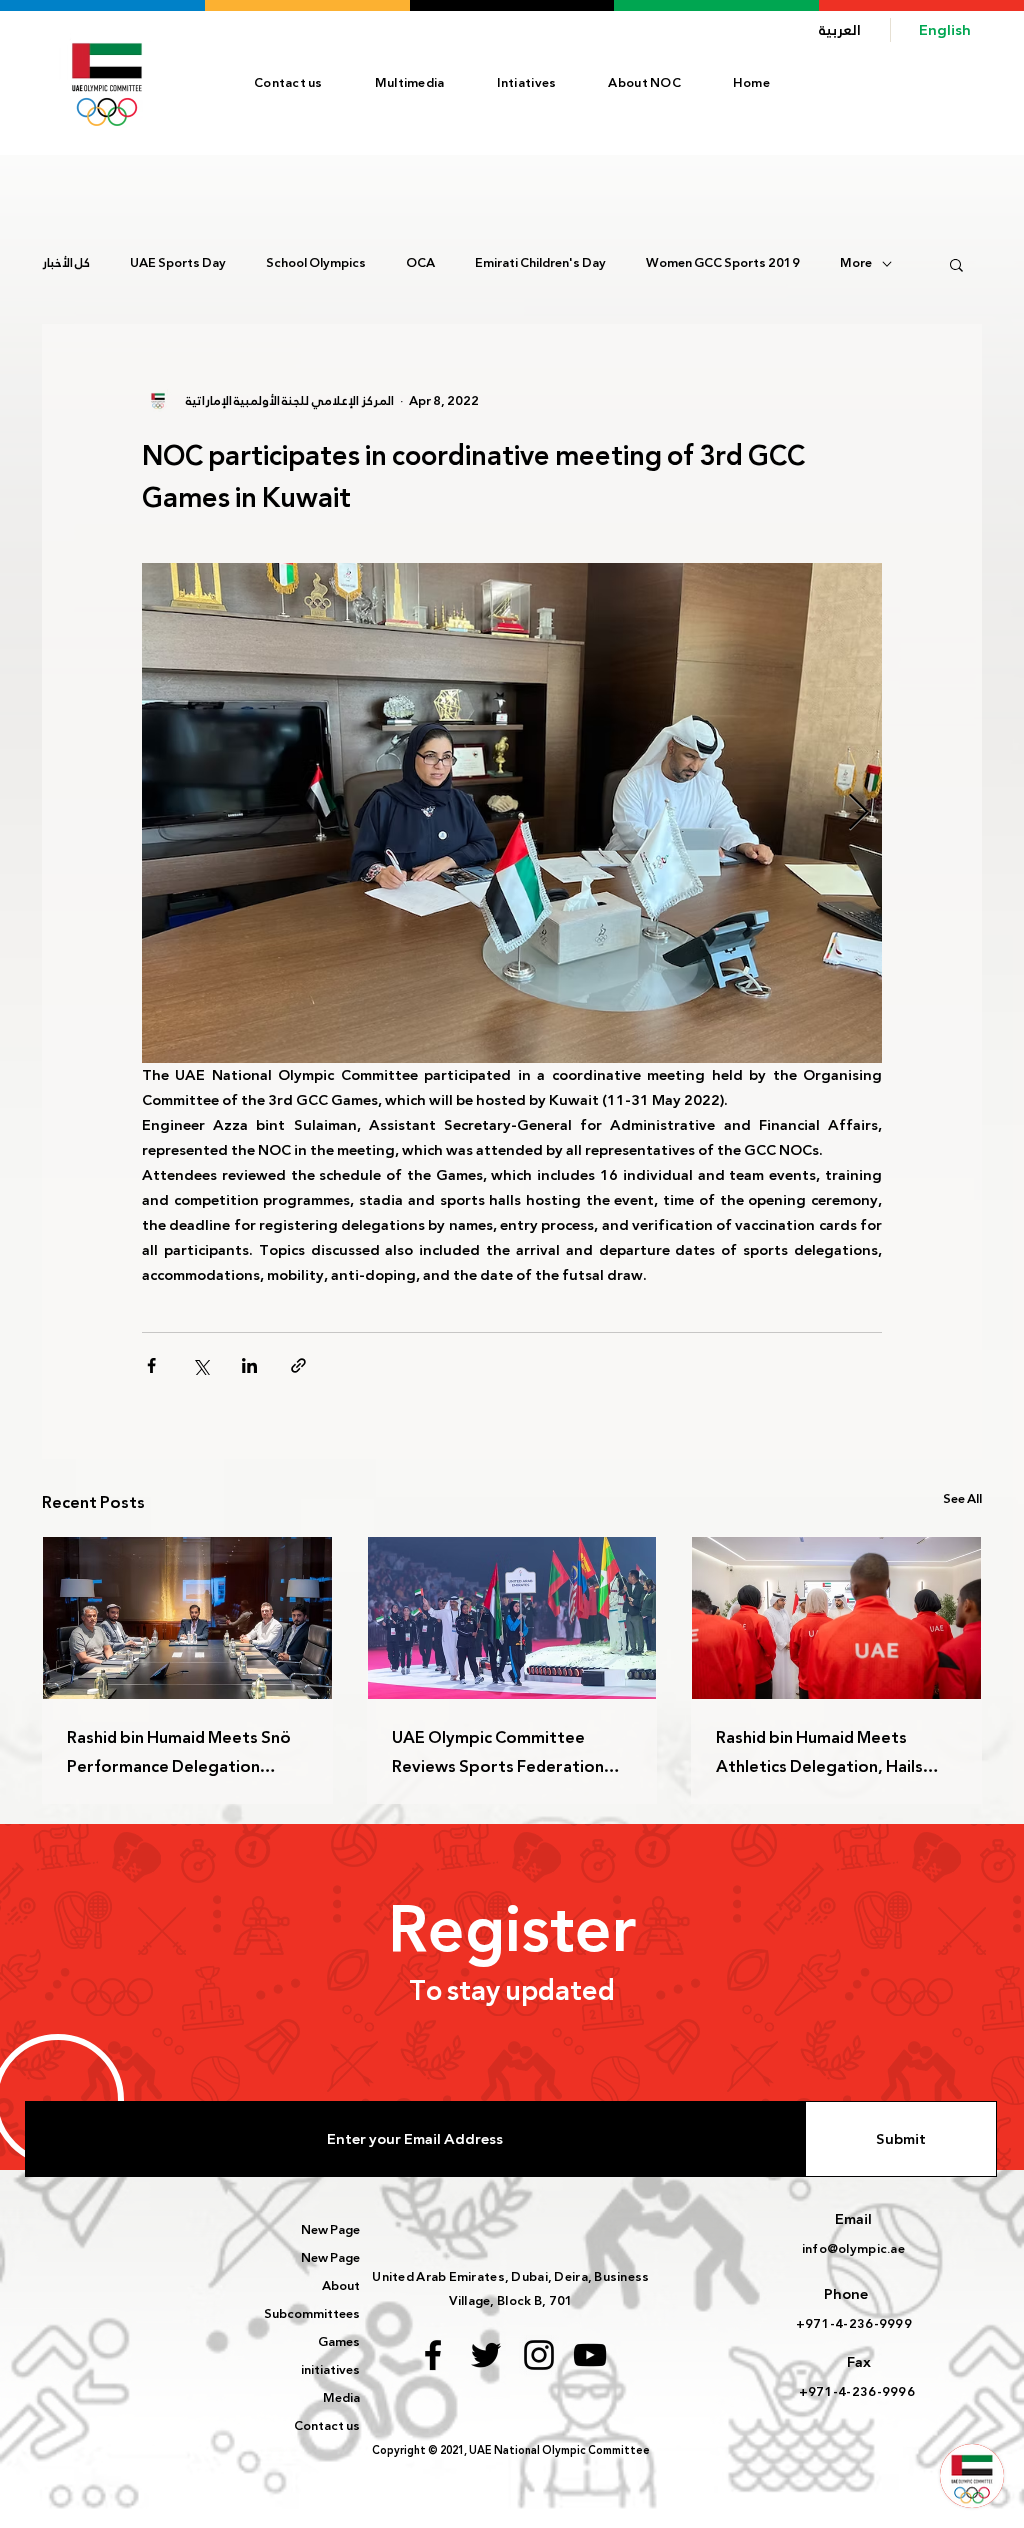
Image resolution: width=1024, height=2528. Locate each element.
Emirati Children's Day (540, 264)
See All (962, 1499)
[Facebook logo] (433, 2355)
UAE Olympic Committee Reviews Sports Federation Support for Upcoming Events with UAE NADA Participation (509, 1752)
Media (341, 2398)
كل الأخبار (66, 264)
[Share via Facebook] (151, 1365)
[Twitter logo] (486, 2355)
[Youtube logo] (590, 2355)
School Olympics (316, 264)
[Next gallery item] (858, 813)
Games (339, 2342)
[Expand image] (512, 813)
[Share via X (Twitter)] (200, 1365)
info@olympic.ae (853, 2249)
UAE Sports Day (178, 264)
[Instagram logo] (539, 2355)
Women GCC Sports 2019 (723, 264)
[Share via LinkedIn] (249, 1365)
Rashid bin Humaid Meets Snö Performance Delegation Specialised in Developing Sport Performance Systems (179, 1752)
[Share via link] (298, 1365)
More (856, 264)
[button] (644, 83)
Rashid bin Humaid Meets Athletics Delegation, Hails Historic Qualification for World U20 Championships (819, 1752)
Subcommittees (312, 2314)
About (341, 2286)
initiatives (330, 2370)
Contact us (327, 2426)
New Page (330, 2230)
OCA (420, 264)
